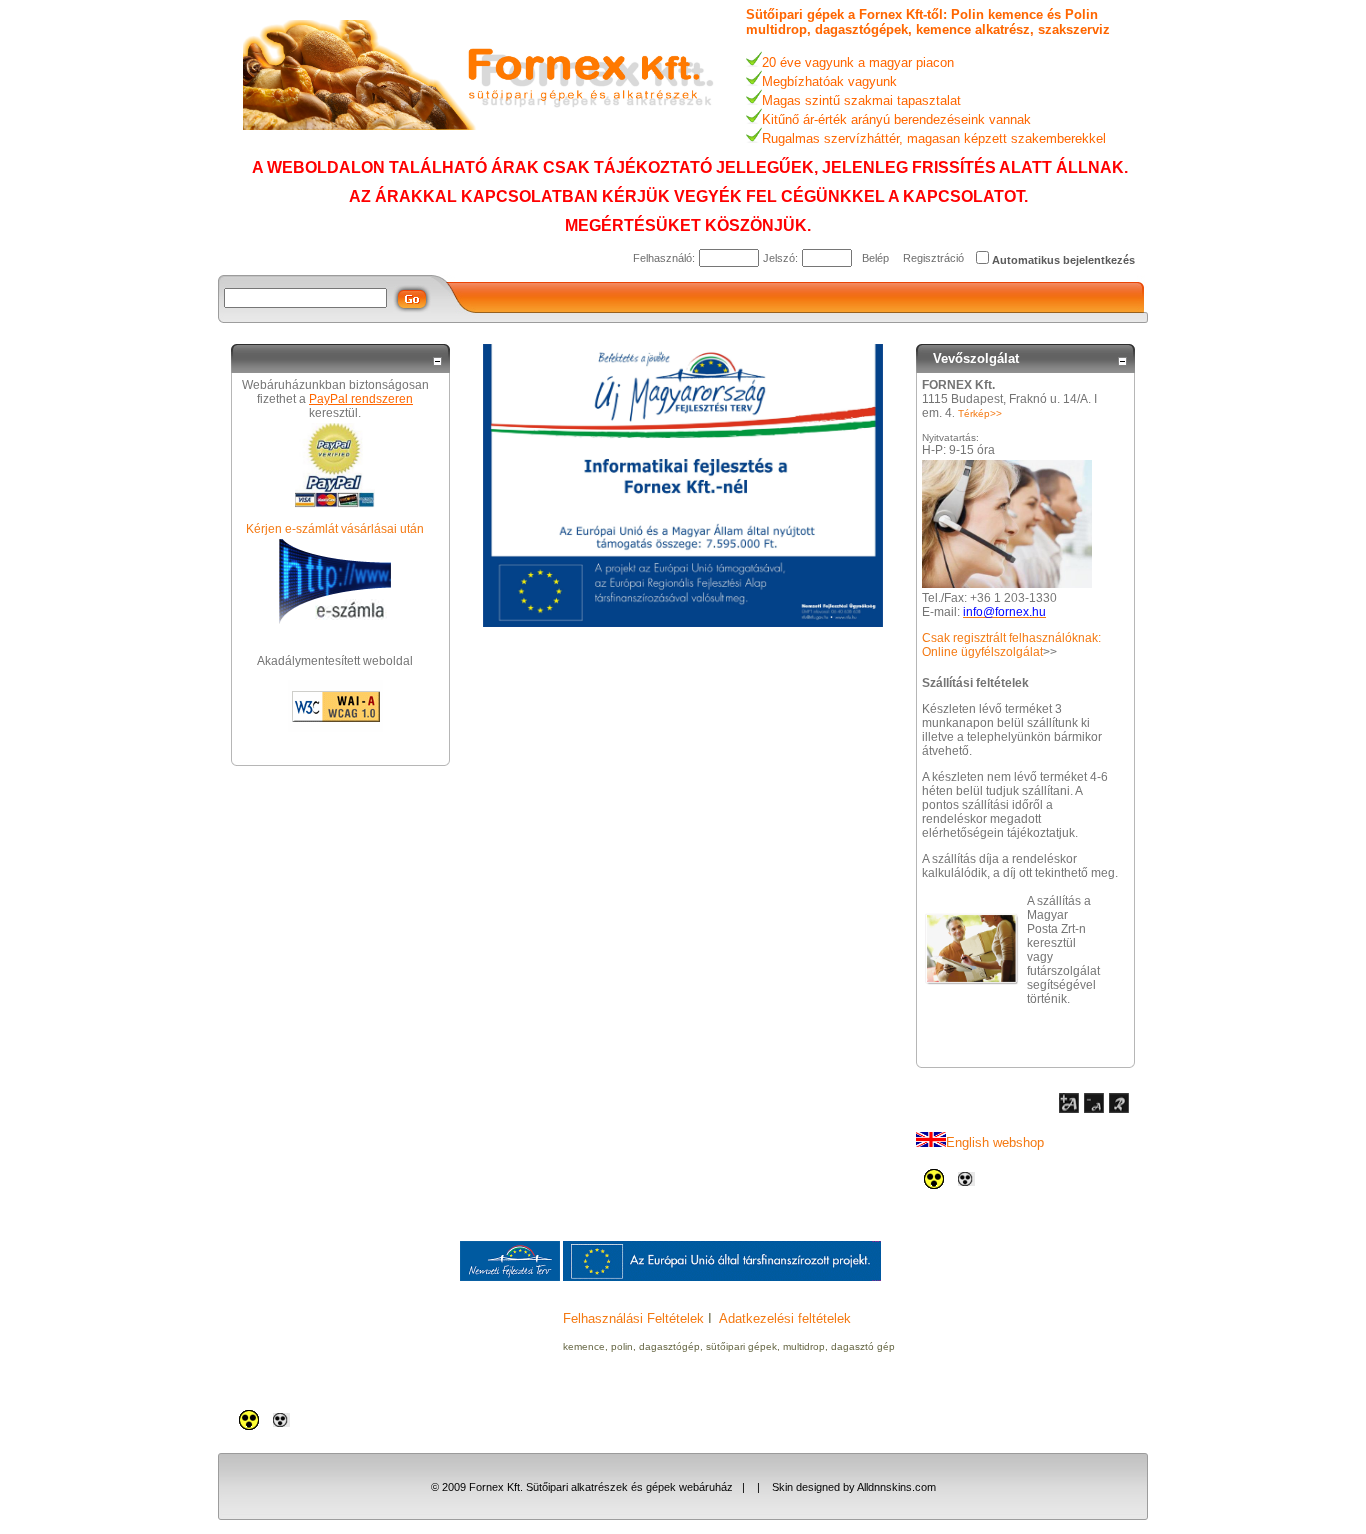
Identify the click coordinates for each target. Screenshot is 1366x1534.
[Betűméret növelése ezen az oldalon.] (1069, 1109)
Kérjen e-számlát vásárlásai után (335, 529)
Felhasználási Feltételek (633, 1318)
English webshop (995, 1142)
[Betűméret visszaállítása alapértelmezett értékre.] (1119, 1109)
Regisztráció (933, 258)
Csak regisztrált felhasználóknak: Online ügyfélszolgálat (1011, 645)
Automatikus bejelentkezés (1063, 260)
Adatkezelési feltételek (785, 1318)
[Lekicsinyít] (437, 362)
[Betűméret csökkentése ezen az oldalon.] (1094, 1109)
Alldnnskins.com (896, 1487)
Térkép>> (980, 413)
